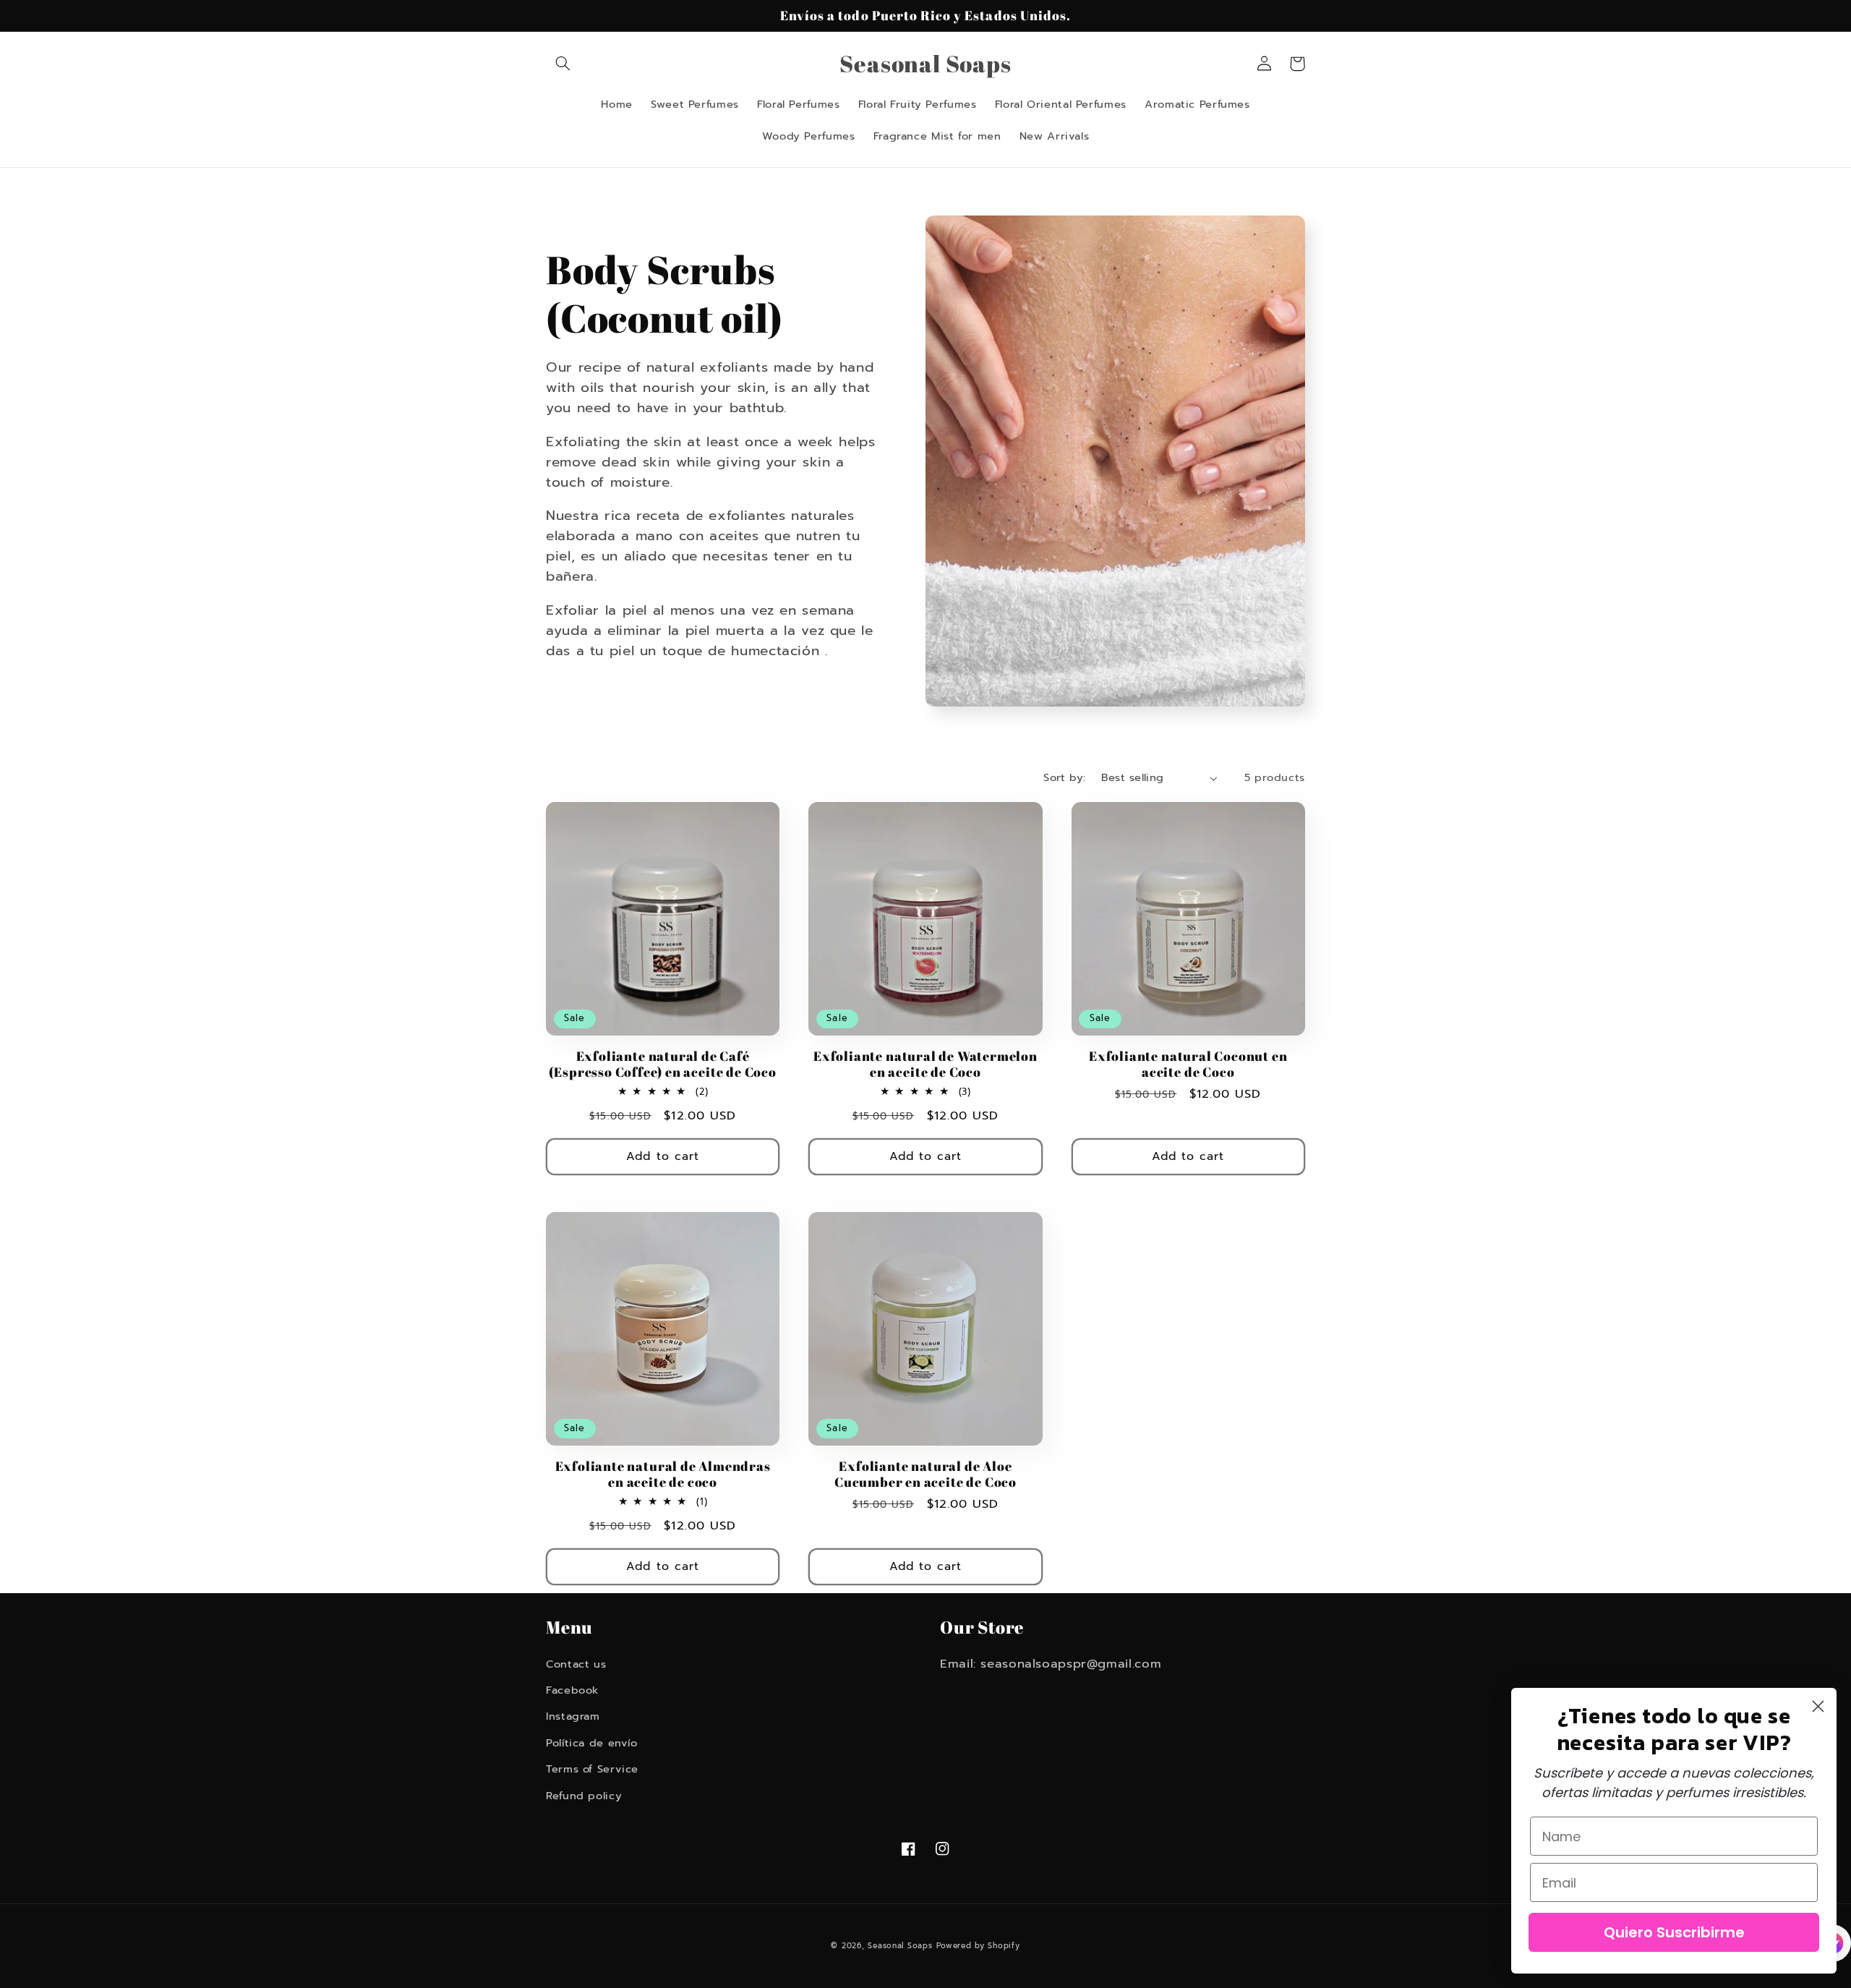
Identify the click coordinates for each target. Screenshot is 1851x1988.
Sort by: (1064, 777)
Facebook (572, 1690)
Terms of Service (592, 1769)
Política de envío (592, 1743)
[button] (563, 64)
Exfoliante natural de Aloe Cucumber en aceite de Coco (925, 1474)
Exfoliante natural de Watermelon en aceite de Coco (925, 1064)
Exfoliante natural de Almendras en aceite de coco (663, 1474)
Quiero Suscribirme (1674, 1932)
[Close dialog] (1818, 1706)
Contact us (576, 1664)
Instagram (573, 1716)
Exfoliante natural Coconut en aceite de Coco (1188, 1064)
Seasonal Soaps (900, 1946)
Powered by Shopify (978, 1946)
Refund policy (584, 1796)
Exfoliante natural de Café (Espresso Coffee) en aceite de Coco (662, 1064)
